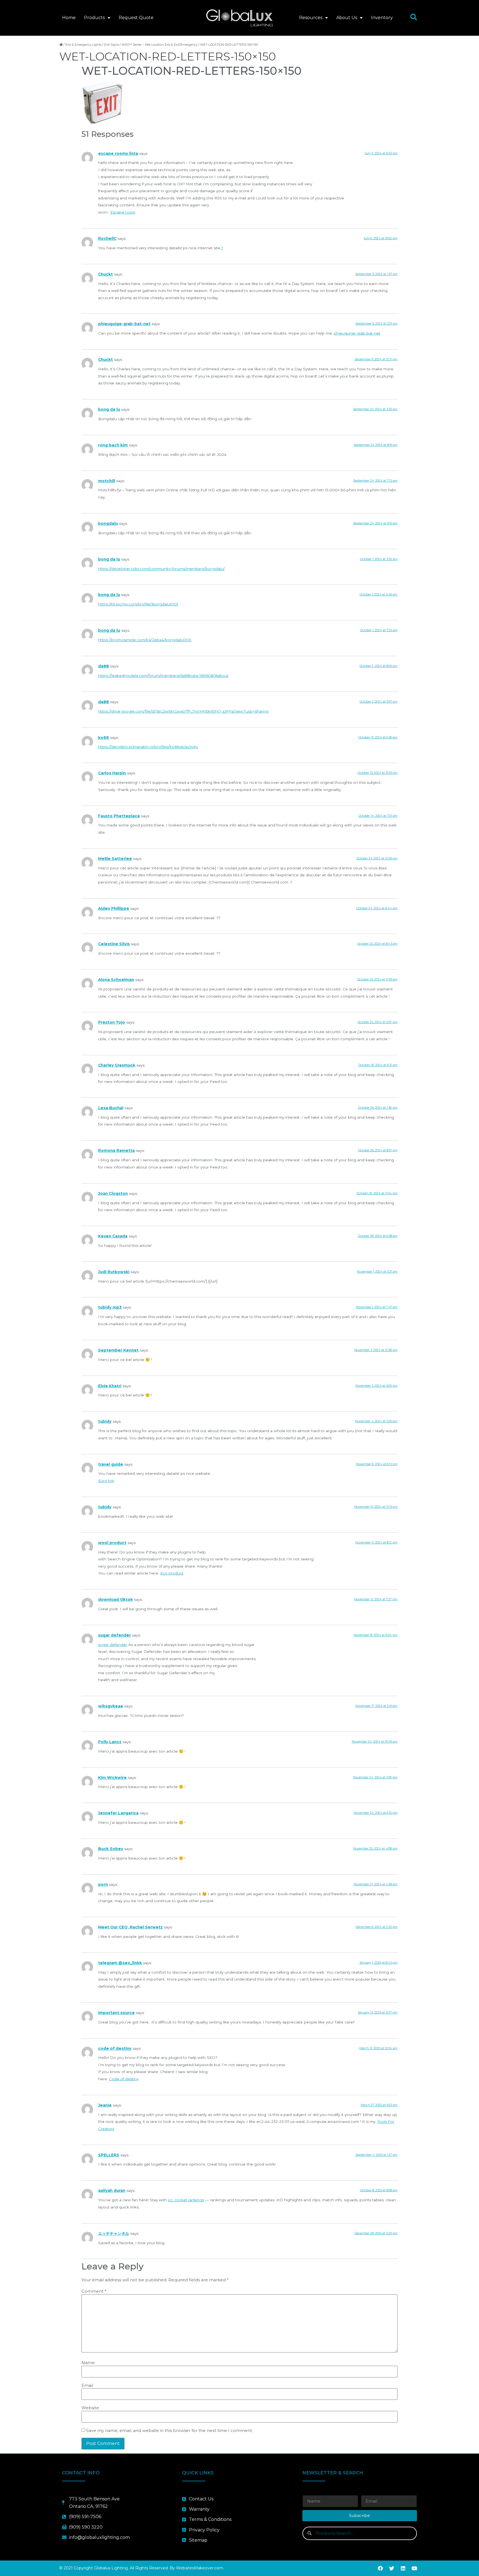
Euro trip (106, 1481)
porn (103, 1884)
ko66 (104, 738)
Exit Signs (112, 45)
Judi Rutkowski (114, 1272)
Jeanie (105, 2105)
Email (87, 2385)
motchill (107, 481)
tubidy (105, 1421)
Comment (94, 2291)
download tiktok (115, 1599)
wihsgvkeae (111, 1706)
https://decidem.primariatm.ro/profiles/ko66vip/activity (148, 747)
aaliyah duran (112, 2190)
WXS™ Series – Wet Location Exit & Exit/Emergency (160, 45)
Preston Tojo (112, 1022)
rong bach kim (113, 445)
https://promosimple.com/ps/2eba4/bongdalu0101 (145, 640)
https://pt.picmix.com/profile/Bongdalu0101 (138, 604)
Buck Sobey (111, 1849)
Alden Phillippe (114, 908)
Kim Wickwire (112, 1778)
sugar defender (114, 1635)
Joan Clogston (113, 1193)
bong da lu (109, 409)
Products (94, 18)
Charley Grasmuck (117, 1065)
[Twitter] (392, 2568)
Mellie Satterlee (115, 859)
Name (88, 2363)
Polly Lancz (110, 1742)
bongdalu (108, 523)
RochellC (107, 238)
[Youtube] (414, 2568)
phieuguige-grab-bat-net (124, 324)
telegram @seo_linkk (120, 1963)
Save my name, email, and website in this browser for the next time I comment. (170, 2430)
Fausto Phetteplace (119, 816)
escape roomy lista (118, 153)
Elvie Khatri (110, 1386)
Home (69, 18)
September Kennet (118, 1350)
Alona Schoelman (116, 980)
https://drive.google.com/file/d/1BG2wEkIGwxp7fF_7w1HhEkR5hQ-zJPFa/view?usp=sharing (183, 711)
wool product (112, 1543)
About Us (347, 18)
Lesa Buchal (111, 1108)
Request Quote (136, 18)
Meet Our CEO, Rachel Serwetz (130, 1927)
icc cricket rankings (186, 2200)
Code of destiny (124, 2079)
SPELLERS (109, 2155)
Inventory (382, 18)
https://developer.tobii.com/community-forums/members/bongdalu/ (161, 569)
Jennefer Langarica (118, 1813)
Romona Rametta (116, 1150)
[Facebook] (380, 2568)
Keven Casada (113, 1236)
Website (90, 2408)
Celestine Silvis (114, 944)
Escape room (123, 212)
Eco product (172, 1573)
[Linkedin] (403, 2568)
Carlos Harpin (112, 773)
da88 (104, 666)
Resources (311, 18)
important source (116, 2013)
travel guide (111, 1464)
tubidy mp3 (110, 1307)
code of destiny (115, 2048)
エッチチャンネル (114, 2233)
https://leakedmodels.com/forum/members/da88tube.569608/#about (163, 676)
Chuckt (105, 274)
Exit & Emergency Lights (83, 45)
